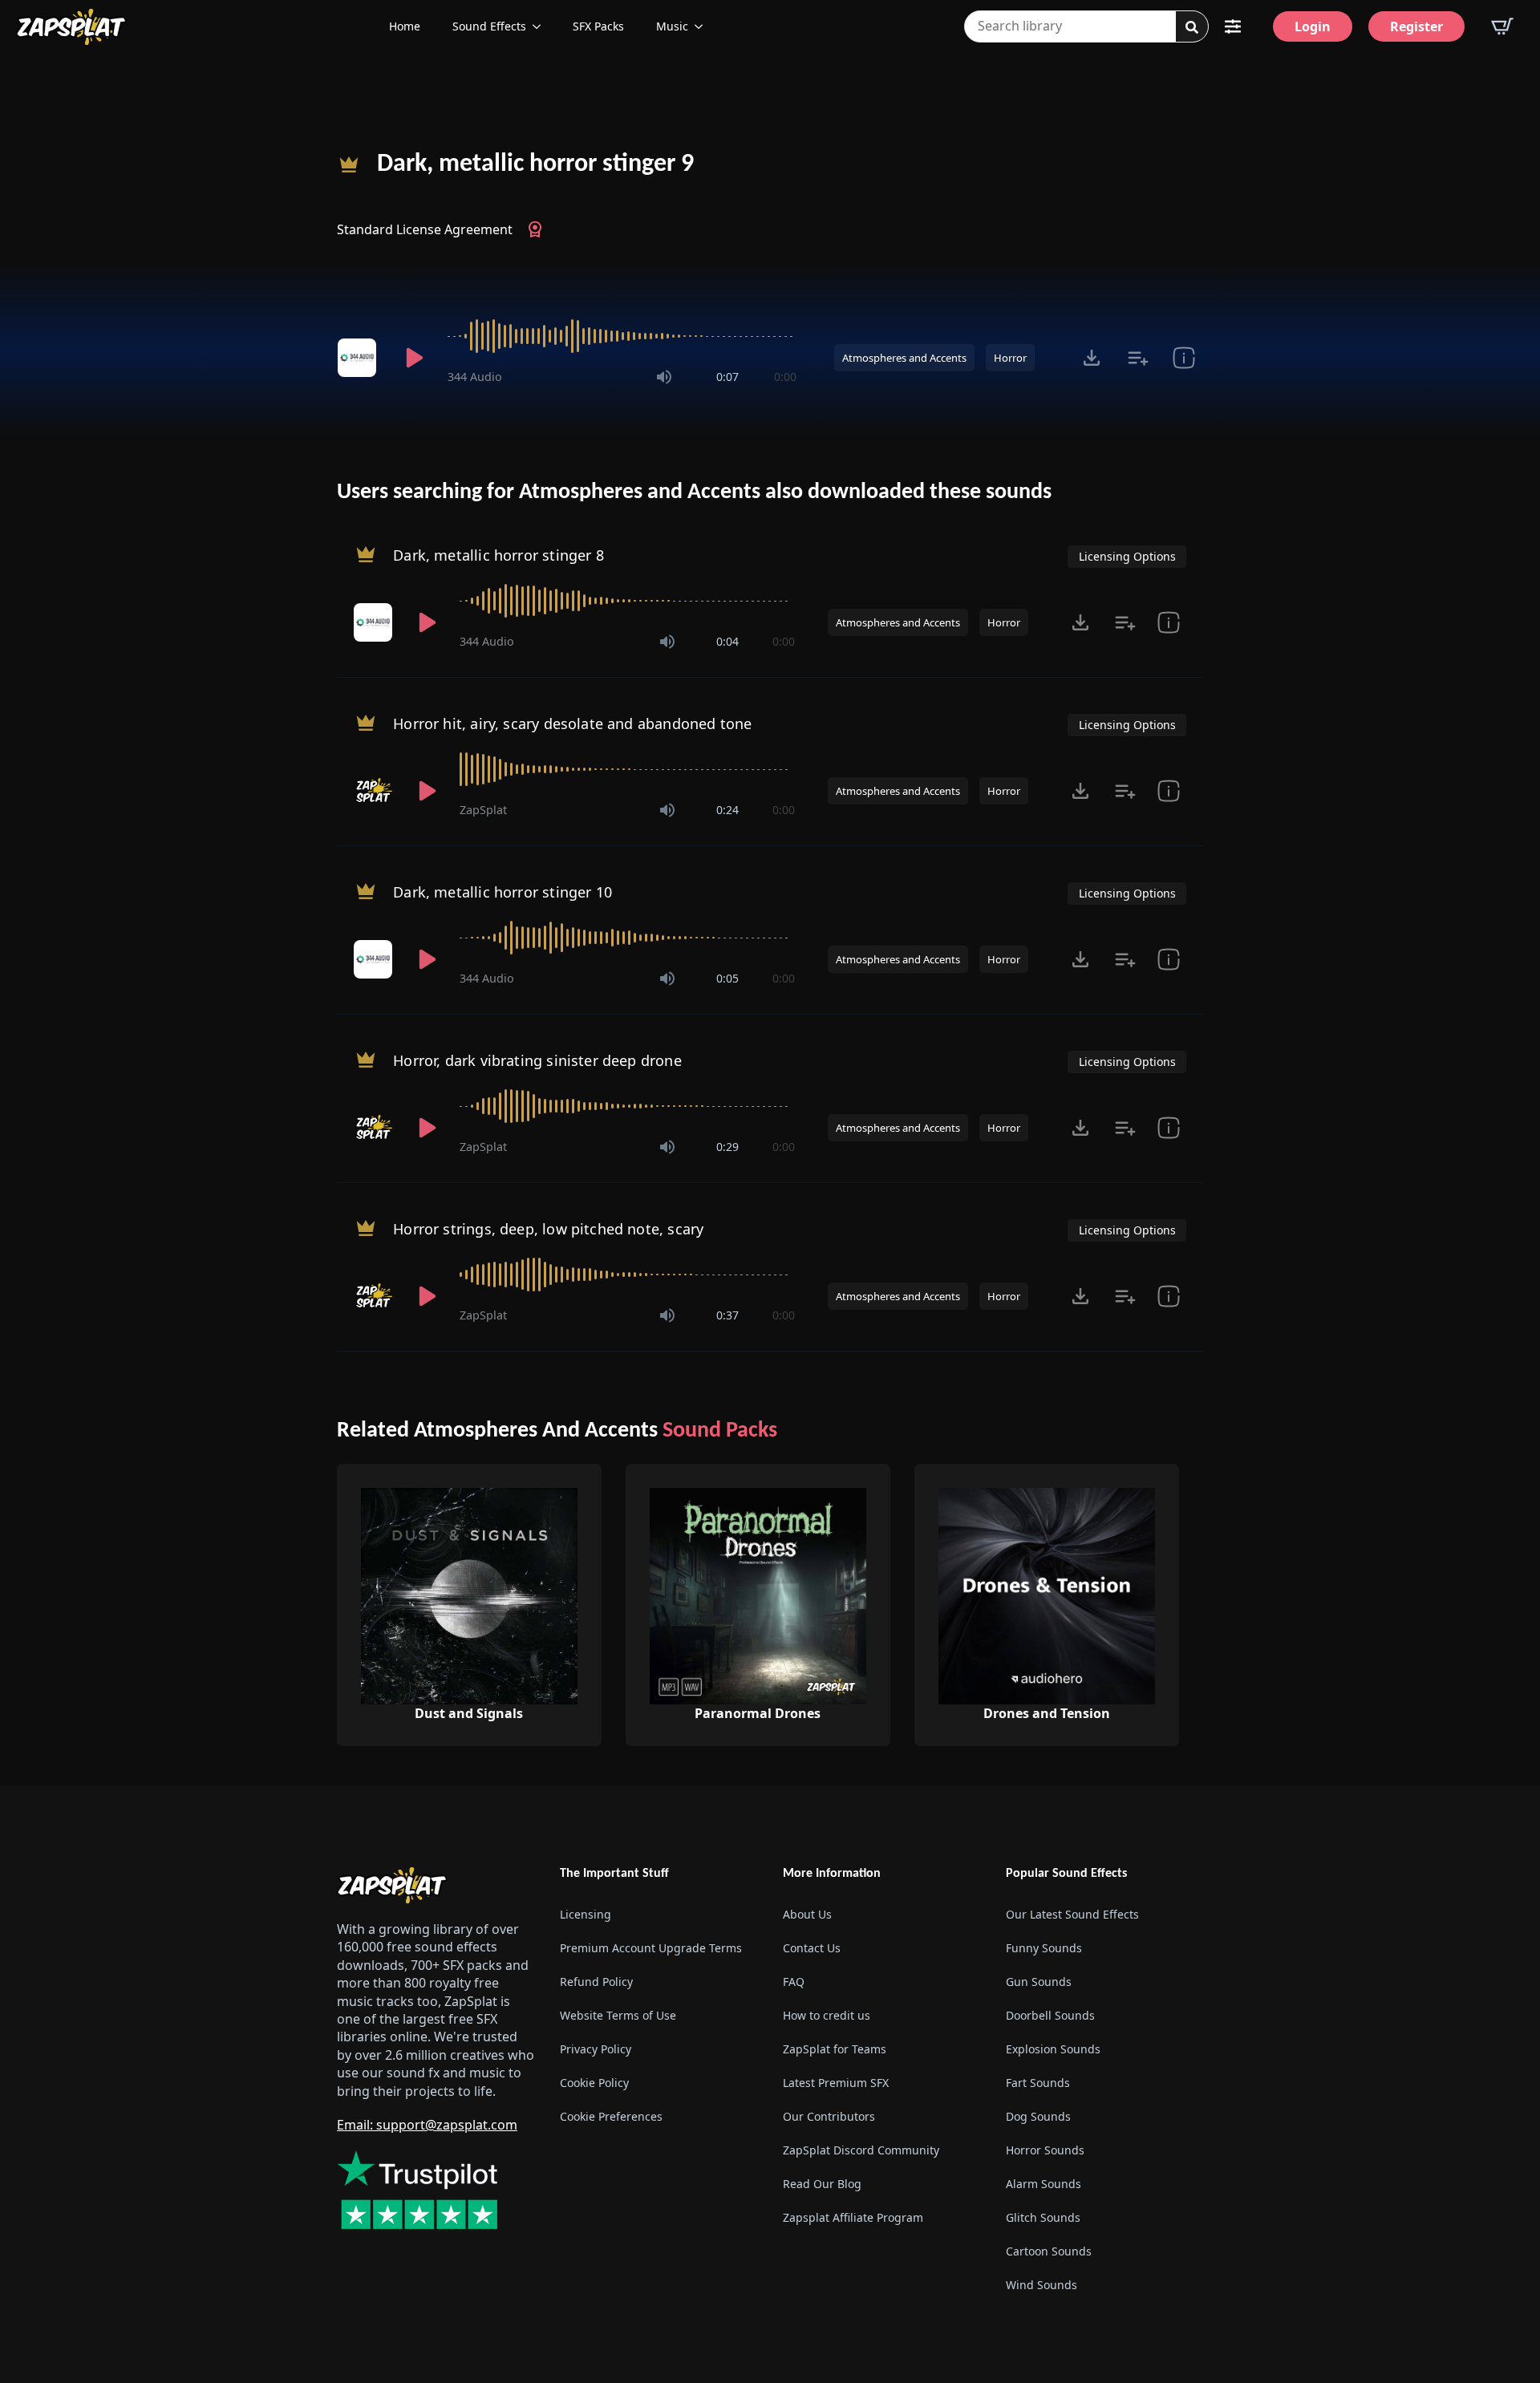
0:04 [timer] (727, 641)
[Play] (414, 358)
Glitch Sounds (1043, 2218)
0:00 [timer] (785, 377)
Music (672, 26)
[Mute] (664, 377)
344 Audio (475, 377)
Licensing (586, 1915)
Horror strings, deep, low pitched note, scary (548, 1229)
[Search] (1192, 27)
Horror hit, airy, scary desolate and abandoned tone (572, 723)
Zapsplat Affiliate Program (853, 2218)
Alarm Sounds (1044, 2184)
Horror (1010, 358)
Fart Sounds (1038, 2083)
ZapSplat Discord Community (861, 2151)
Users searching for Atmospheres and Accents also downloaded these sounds (694, 492)
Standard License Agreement (425, 229)
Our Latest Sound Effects (1072, 1915)
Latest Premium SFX (836, 2083)
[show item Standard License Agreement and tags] (1183, 358)
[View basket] (1502, 26)
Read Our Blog (822, 2184)
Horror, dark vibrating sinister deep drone (537, 1060)
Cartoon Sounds (1049, 2252)
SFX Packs (598, 26)
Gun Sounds (1039, 1982)
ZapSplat (483, 810)
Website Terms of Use (618, 2016)
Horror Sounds (1045, 2151)
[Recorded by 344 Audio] (359, 358)
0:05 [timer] (727, 978)
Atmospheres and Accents (904, 358)
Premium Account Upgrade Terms (651, 1949)
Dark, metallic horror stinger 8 (498, 555)
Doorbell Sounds (1050, 2016)
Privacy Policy (596, 2050)
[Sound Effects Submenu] (541, 26)
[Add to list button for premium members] (1138, 358)
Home (405, 26)
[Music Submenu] (703, 26)
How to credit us (827, 2016)
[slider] (622, 336)
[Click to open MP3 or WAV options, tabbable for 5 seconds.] (1092, 358)
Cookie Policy (594, 2083)
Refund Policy (596, 1982)
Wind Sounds (1042, 2286)
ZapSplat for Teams (835, 2050)
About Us (807, 1915)
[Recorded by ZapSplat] (375, 791)
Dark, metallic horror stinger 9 (535, 164)
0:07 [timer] (727, 377)
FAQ (794, 1982)
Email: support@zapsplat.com (427, 2125)
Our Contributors (829, 2117)
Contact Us (812, 1949)
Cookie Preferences (611, 2117)
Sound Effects (489, 26)
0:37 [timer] (727, 1315)
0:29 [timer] (727, 1147)
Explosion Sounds (1053, 2050)
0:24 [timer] (727, 810)
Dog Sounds (1038, 2117)
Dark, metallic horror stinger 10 (503, 892)
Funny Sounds (1044, 1949)
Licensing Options (1127, 556)
